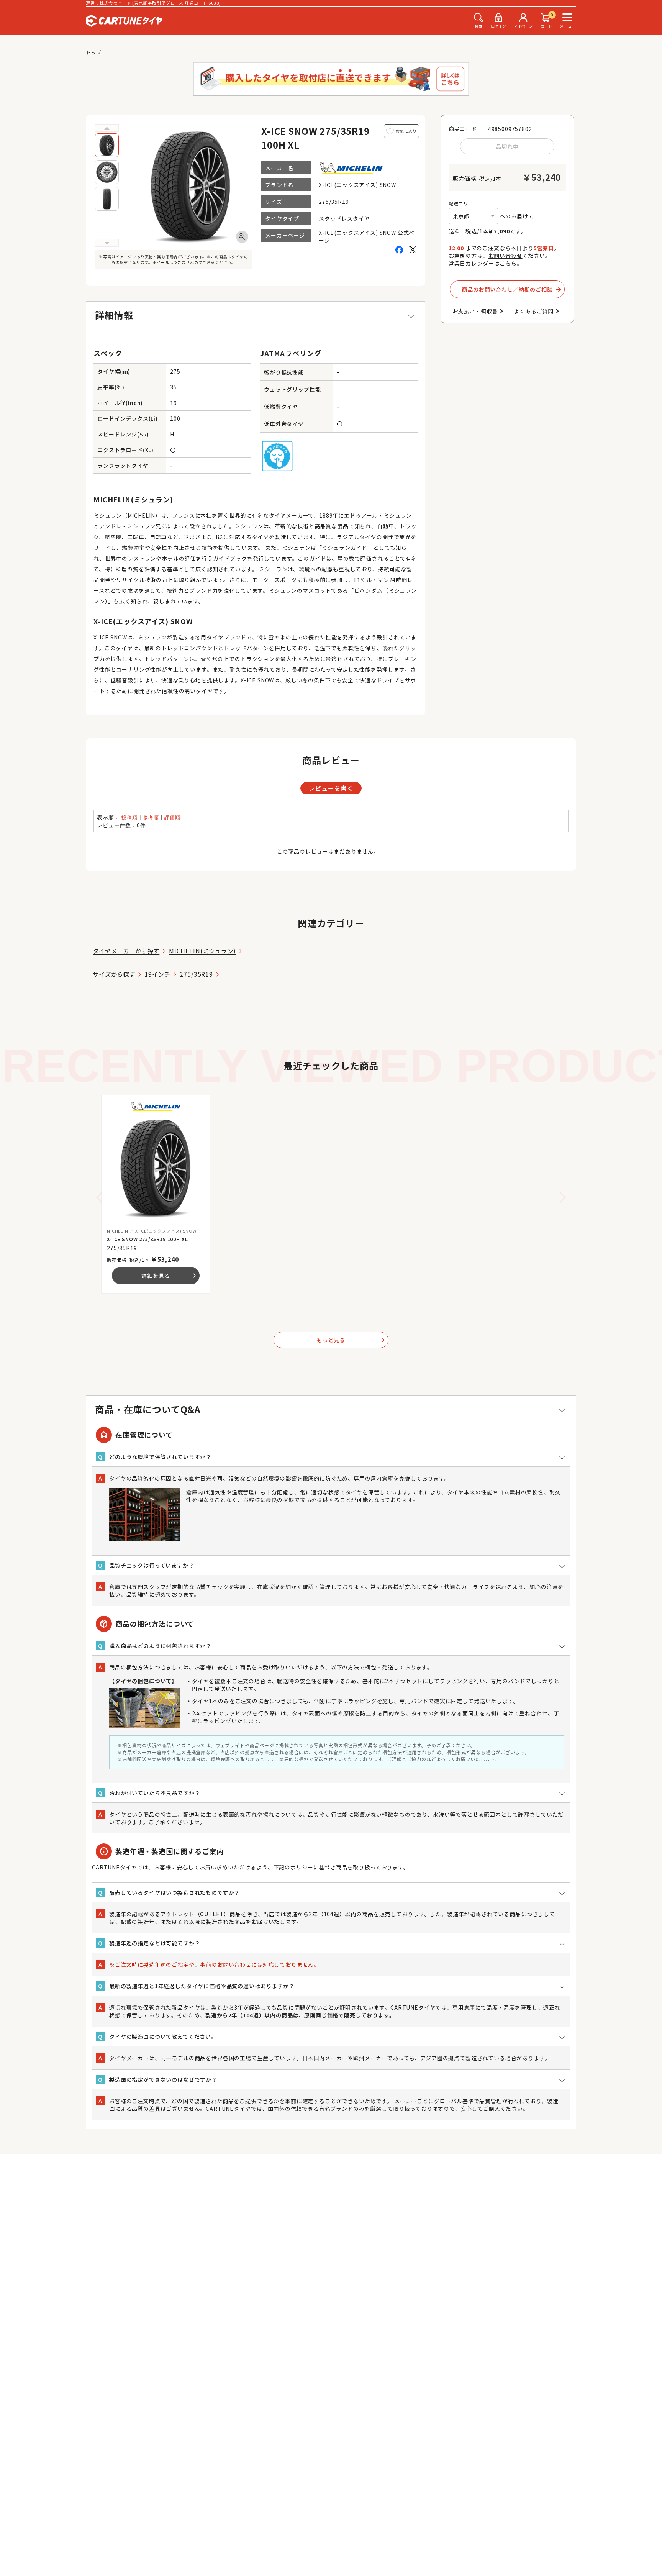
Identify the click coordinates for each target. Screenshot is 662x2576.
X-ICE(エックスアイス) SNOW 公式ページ (367, 236)
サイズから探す (114, 974)
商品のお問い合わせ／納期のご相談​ (507, 289)
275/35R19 (196, 974)
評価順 (172, 817)
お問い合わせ (506, 256)
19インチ (158, 974)
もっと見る (351, 1340)
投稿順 (129, 817)
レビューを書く (331, 788)
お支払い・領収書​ (475, 311)
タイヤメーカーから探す (126, 951)
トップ (94, 52)
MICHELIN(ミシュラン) (202, 951)
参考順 (151, 817)
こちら (508, 263)
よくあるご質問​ (534, 311)
